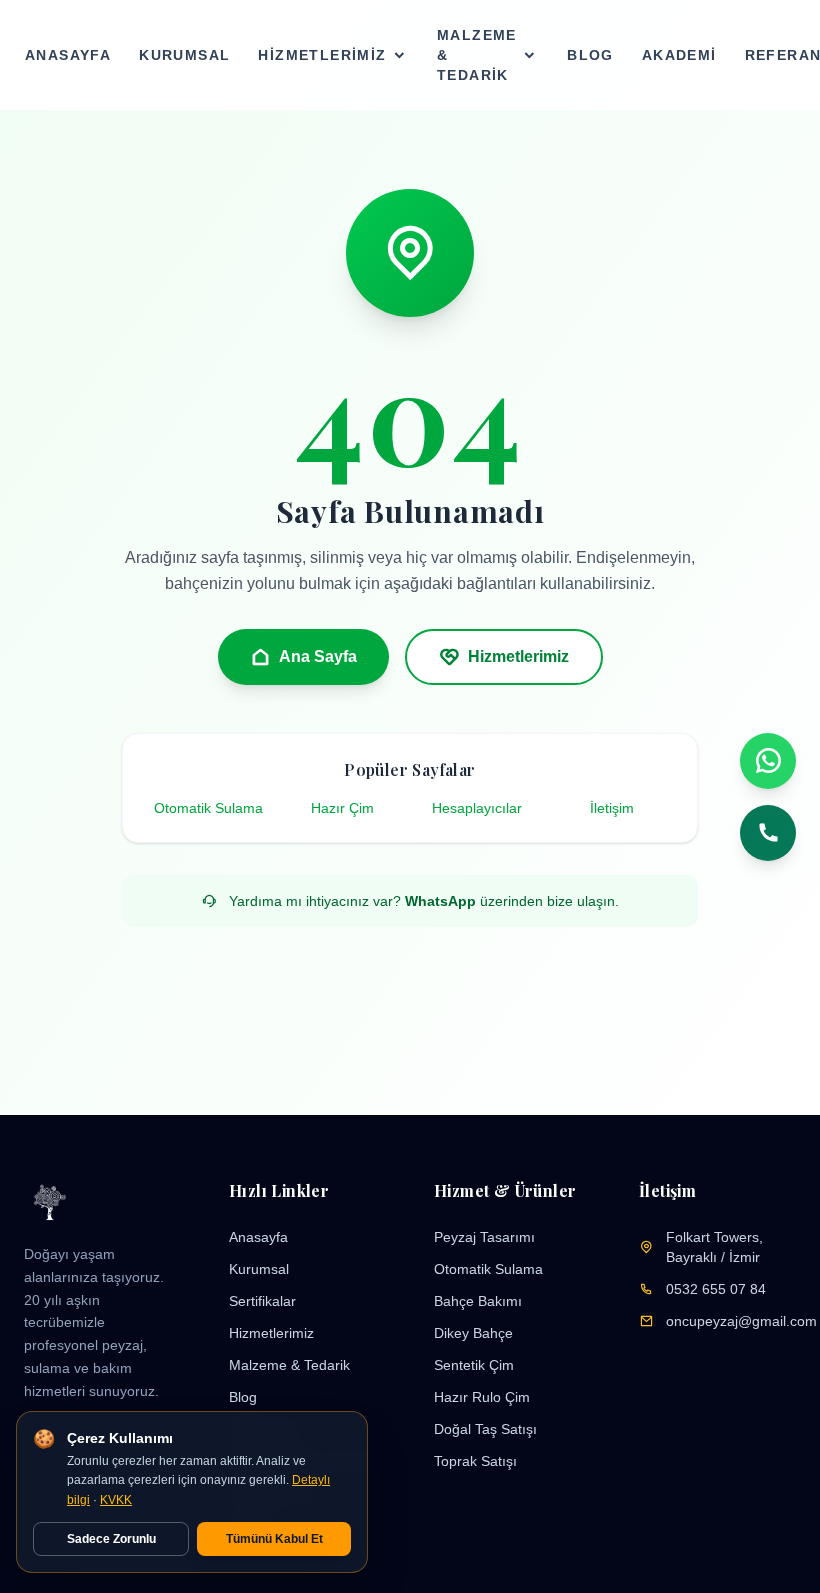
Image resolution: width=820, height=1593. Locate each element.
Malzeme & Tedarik (477, 55)
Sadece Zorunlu (111, 1539)
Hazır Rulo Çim (482, 1397)
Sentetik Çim (474, 1365)
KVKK (116, 1500)
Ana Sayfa (318, 656)
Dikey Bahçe (473, 1333)
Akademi (679, 55)
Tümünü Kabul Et (274, 1539)
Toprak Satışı (475, 1461)
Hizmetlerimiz (322, 55)
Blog (590, 55)
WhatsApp (440, 901)
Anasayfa (68, 55)
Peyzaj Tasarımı (484, 1237)
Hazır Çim (342, 808)
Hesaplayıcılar (477, 808)
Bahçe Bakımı (478, 1301)
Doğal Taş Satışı (485, 1429)
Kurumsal (184, 55)
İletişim (612, 808)
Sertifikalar (262, 1301)
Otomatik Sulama (208, 808)
